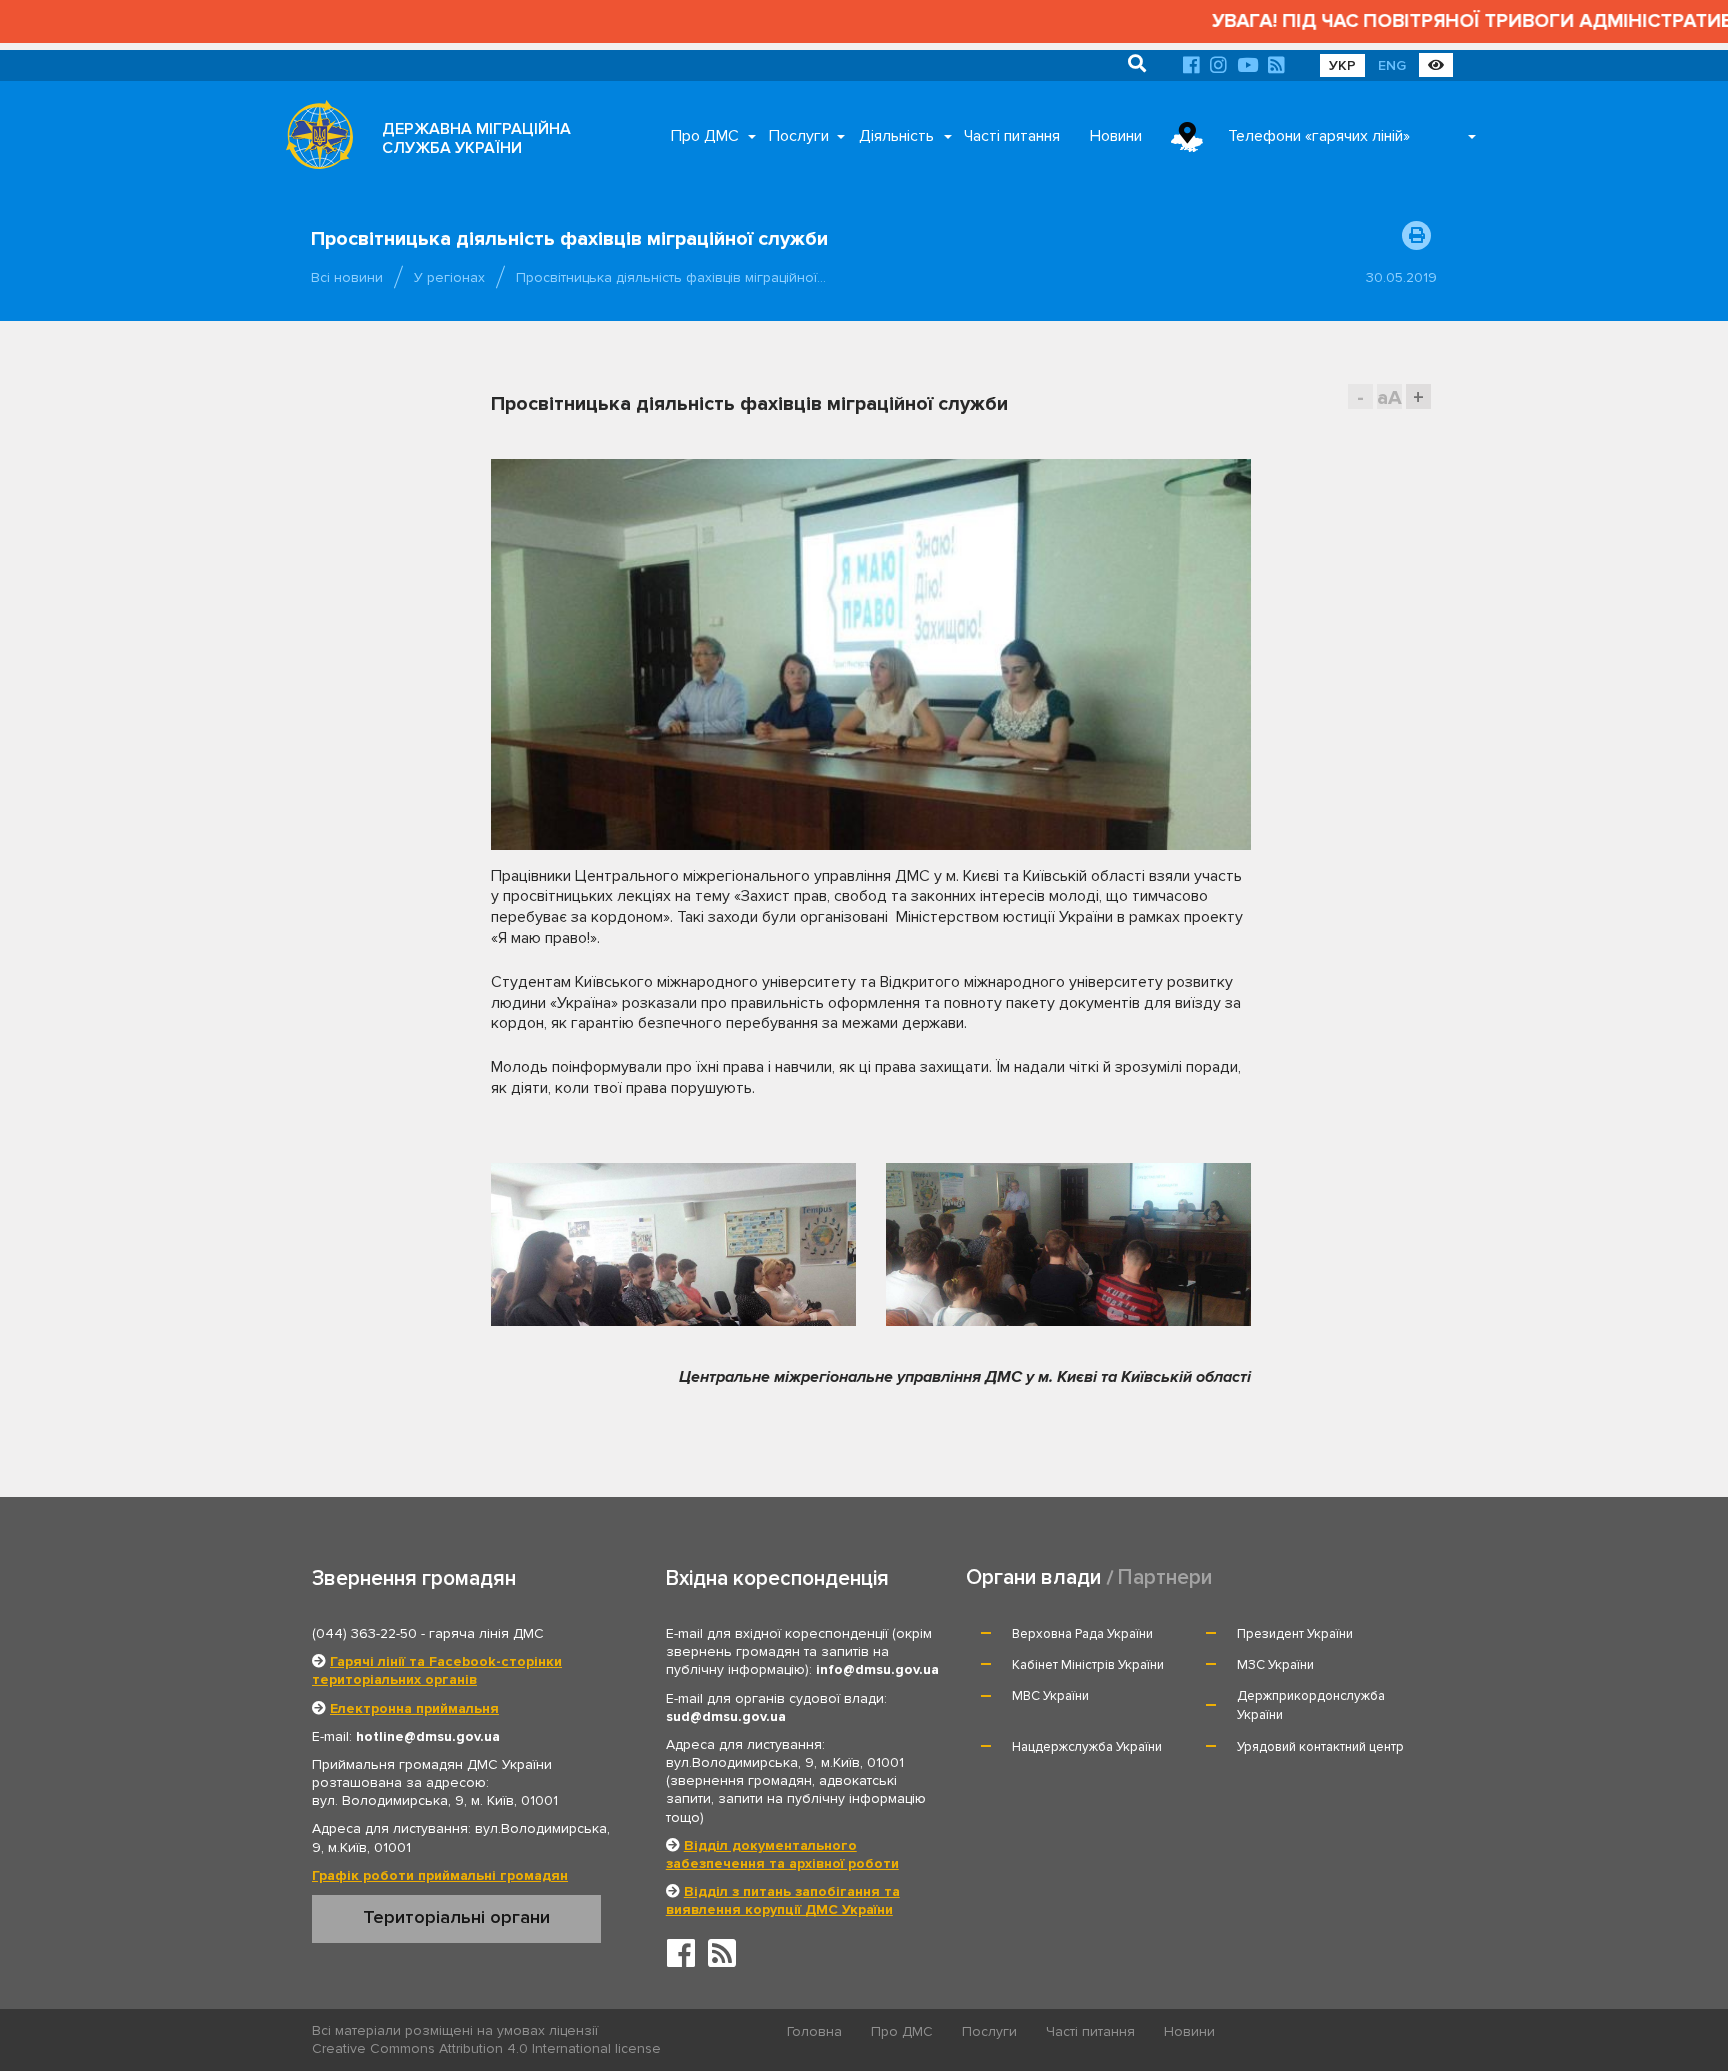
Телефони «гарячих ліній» (1319, 136)
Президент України (1295, 1634)
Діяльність (896, 136)
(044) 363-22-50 (364, 1633)
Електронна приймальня (414, 1708)
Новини (1116, 136)
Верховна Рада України (1082, 1634)
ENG (1392, 65)
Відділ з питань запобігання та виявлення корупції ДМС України (783, 1900)
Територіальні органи (456, 1917)
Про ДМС (705, 136)
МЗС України (1275, 1665)
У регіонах (449, 277)
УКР (1342, 65)
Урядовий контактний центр (1320, 1747)
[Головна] (314, 140)
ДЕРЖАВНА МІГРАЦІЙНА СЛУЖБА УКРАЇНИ (476, 138)
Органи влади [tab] (1033, 1577)
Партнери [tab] (1165, 1577)
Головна (814, 2031)
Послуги (799, 136)
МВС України (1050, 1696)
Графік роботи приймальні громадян (440, 1875)
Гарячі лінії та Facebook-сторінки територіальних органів (437, 1670)
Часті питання (1012, 136)
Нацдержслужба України (1087, 1747)
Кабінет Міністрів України (1088, 1665)
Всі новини (347, 277)
